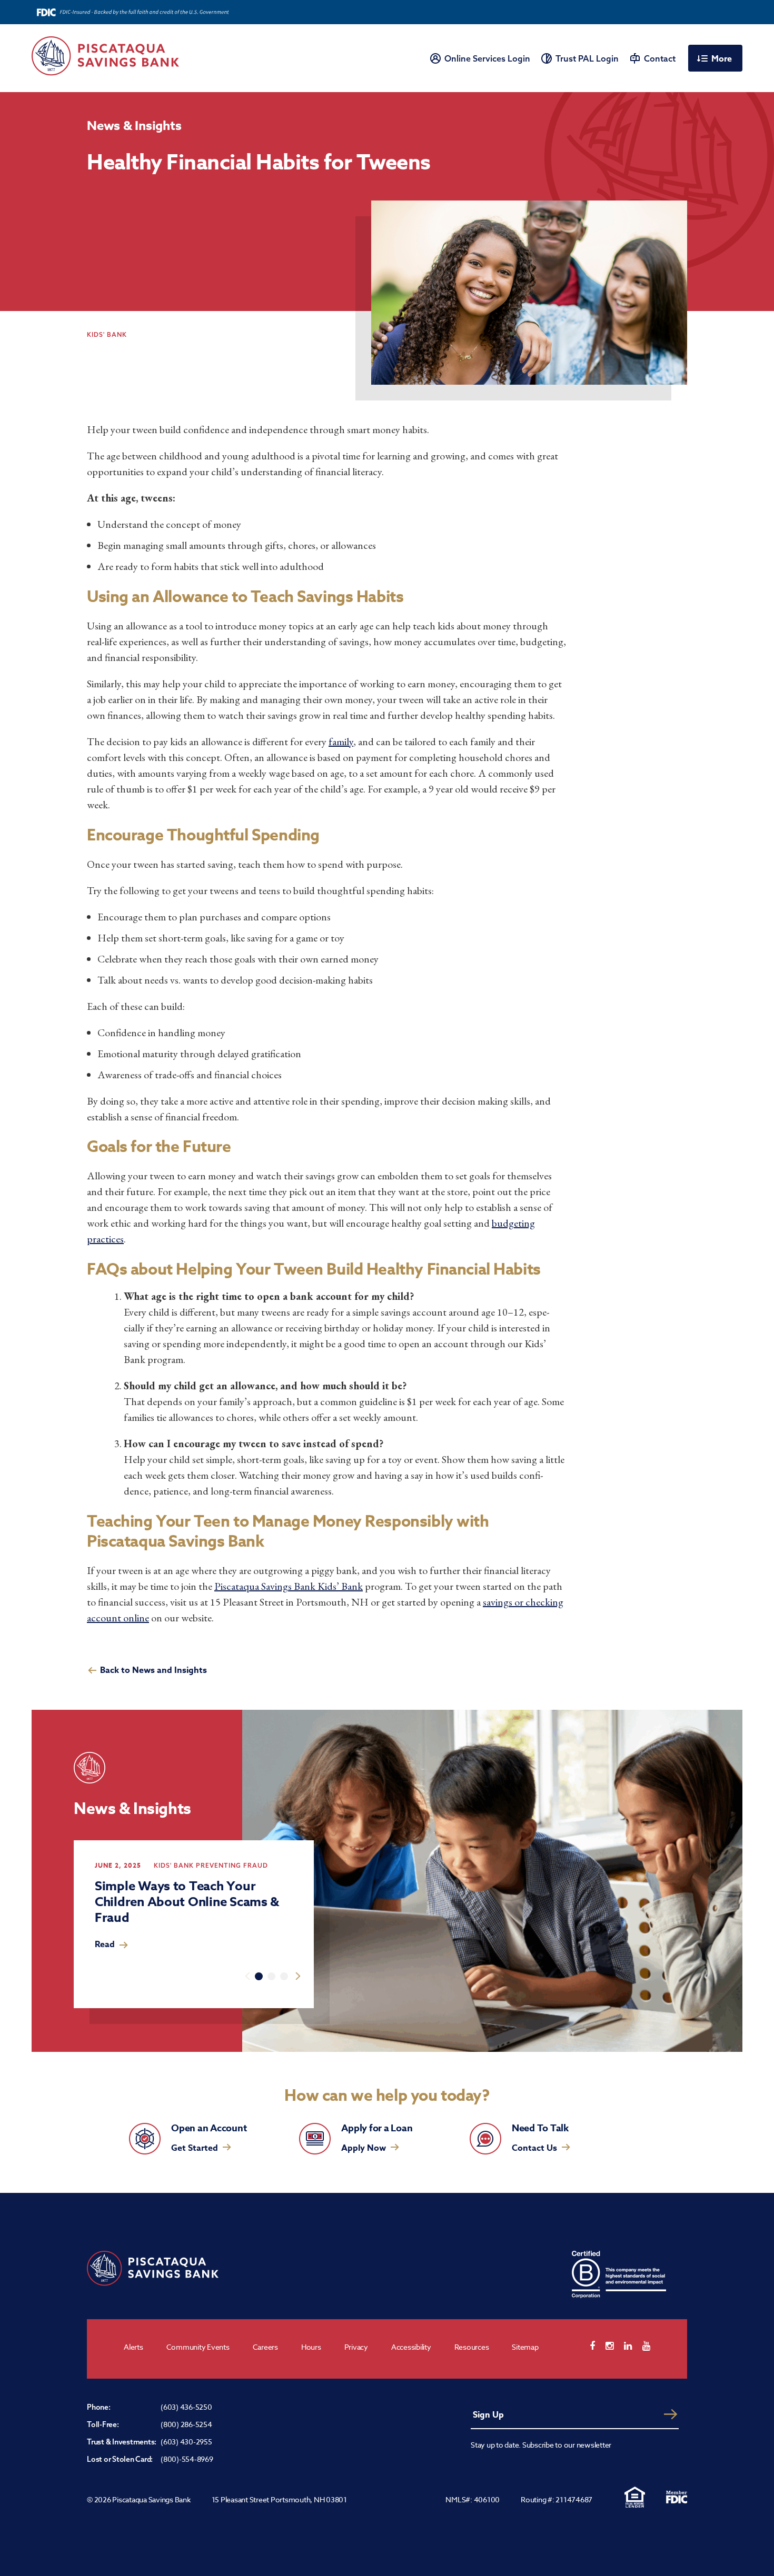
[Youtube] (652, 2346)
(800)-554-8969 (187, 2459)
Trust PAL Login (587, 58)
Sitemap (525, 2347)
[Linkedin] (633, 2346)
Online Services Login (487, 58)
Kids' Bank (174, 1865)
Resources (472, 2347)
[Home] (105, 56)
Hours (311, 2347)
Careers (265, 2347)
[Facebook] (598, 2346)
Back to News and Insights (153, 1670)
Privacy (356, 2347)
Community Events (198, 2347)
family (341, 741)
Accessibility (411, 2347)
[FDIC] (677, 2497)
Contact (660, 58)
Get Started (195, 2148)
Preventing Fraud (232, 1865)
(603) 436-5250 (186, 2407)
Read (105, 1944)
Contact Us (534, 2148)
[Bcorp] (619, 2274)
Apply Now (364, 2148)
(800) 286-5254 (186, 2424)
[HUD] (634, 2497)
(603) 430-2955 (186, 2442)
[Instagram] (615, 2346)
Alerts (133, 2347)
